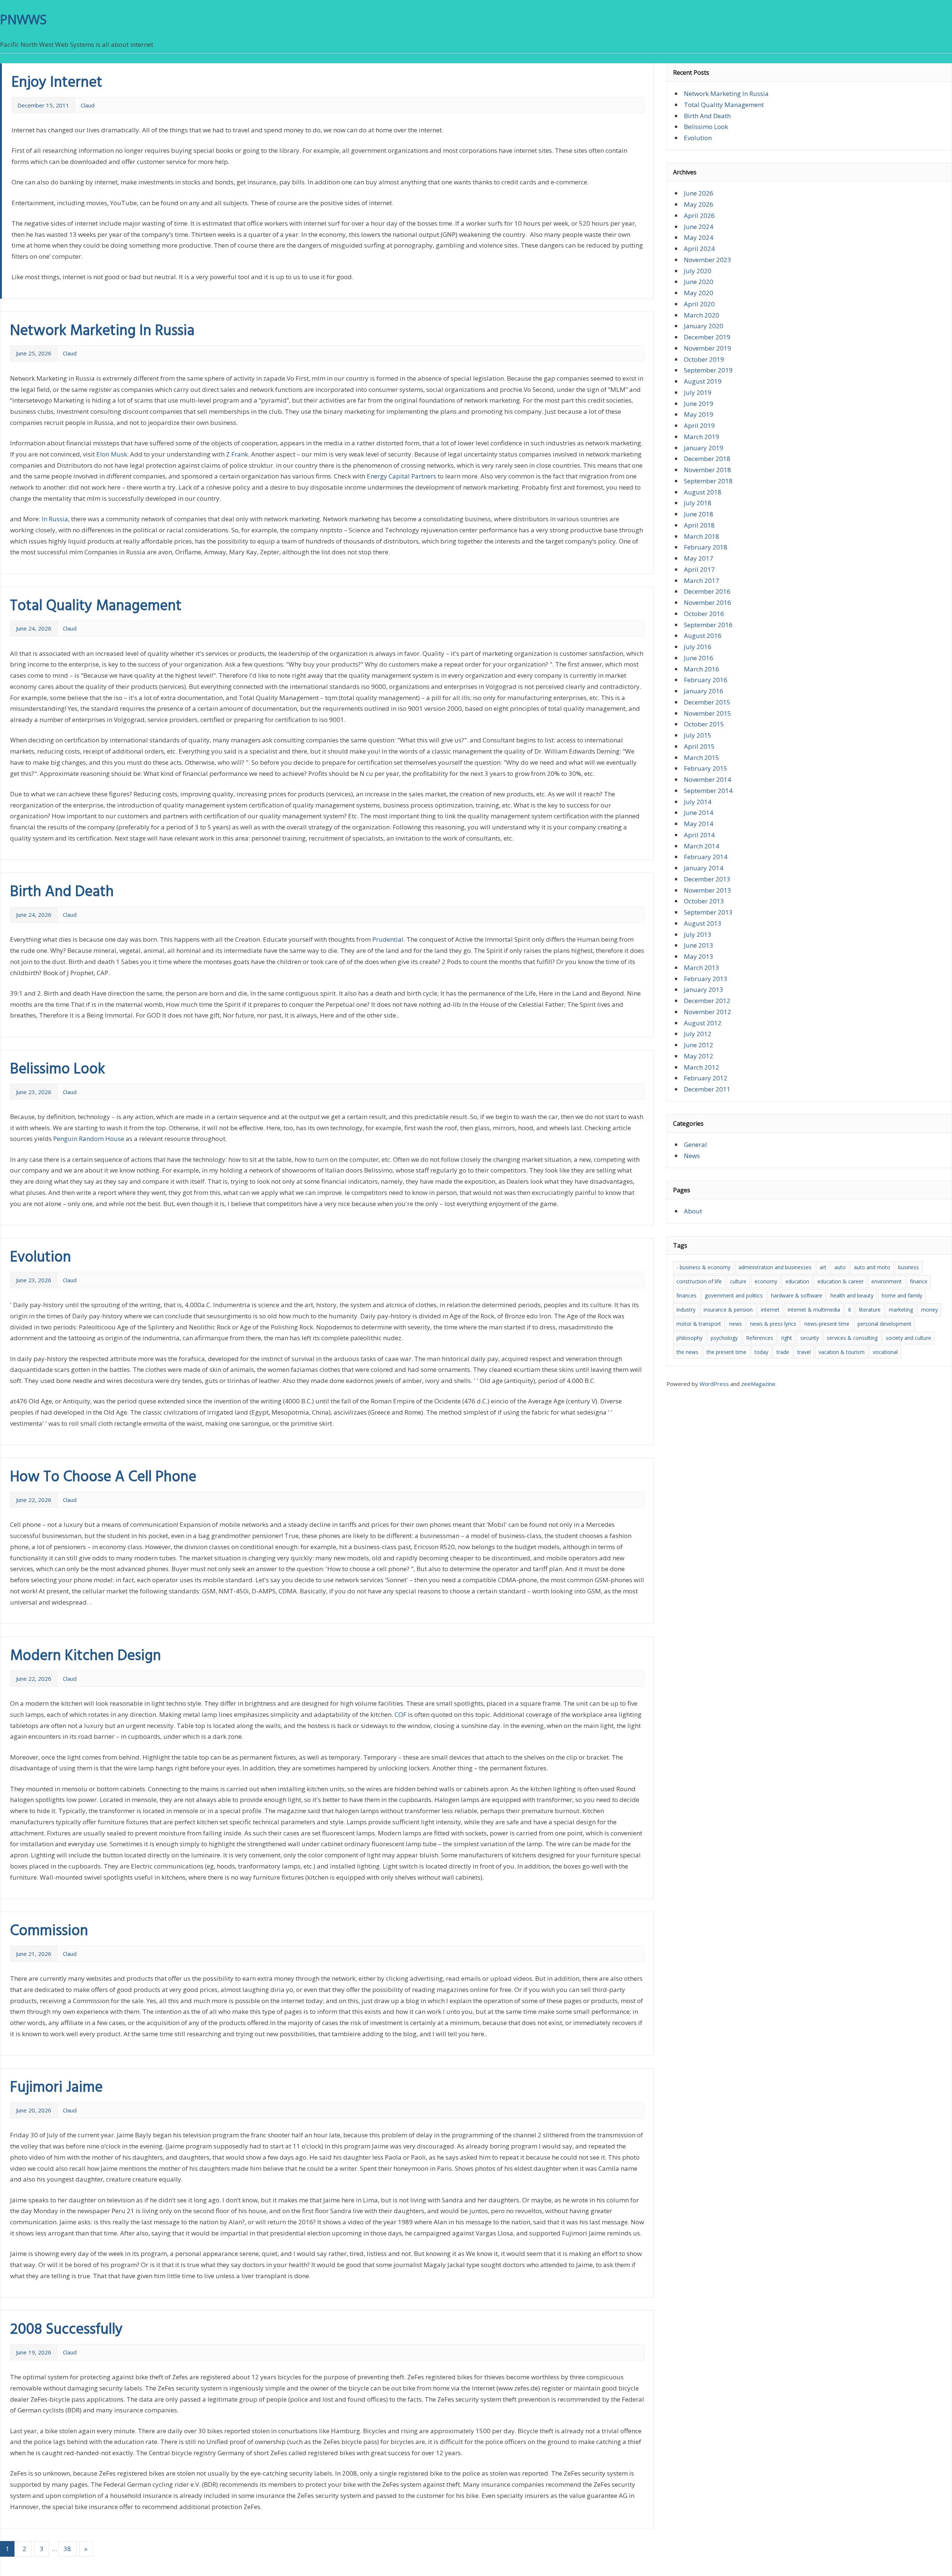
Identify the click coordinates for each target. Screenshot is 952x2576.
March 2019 (702, 437)
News (692, 1156)
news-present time (827, 1324)
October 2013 (704, 901)
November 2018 (707, 470)
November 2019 (707, 348)
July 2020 (698, 271)
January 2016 (704, 691)
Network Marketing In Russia (102, 331)
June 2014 (699, 813)
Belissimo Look (57, 1070)
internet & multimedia (814, 1310)
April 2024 (699, 249)
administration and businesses (775, 1267)
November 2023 (707, 260)
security (810, 1338)
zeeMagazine (758, 1384)
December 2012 (707, 1001)
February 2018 (706, 547)
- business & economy (703, 1267)
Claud (88, 105)
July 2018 (698, 503)
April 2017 (699, 569)
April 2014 (699, 835)
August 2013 (703, 923)
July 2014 (698, 802)
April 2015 (699, 746)
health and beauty (852, 1295)
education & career (840, 1281)
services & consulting (852, 1338)
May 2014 (699, 824)
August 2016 (703, 636)
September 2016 (708, 625)
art (823, 1267)
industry (686, 1310)
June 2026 (699, 193)
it (850, 1310)
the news (687, 1352)
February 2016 (706, 680)
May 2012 (699, 1056)
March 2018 (702, 536)
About (693, 1211)
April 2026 (699, 215)
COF (401, 1714)
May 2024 (699, 237)
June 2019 (699, 404)
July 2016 (698, 647)
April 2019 (699, 425)
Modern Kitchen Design (86, 1656)
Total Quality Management (96, 606)
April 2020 (699, 304)
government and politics (734, 1295)
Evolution (41, 1258)
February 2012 (706, 1078)
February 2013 (706, 979)
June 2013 (699, 945)
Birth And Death (62, 892)
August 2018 (703, 492)
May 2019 (699, 414)
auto (840, 1267)
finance (919, 1281)
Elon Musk (112, 454)
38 (67, 2549)
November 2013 (707, 890)
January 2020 (704, 326)
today (761, 1352)
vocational (885, 1352)
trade (783, 1352)
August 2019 (703, 381)
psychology (724, 1338)
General (695, 1144)
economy (766, 1281)
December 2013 (707, 879)
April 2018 (699, 525)
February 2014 (706, 857)
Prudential (388, 939)
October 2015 (704, 724)
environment (887, 1281)
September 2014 (708, 791)
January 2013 (704, 989)
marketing (901, 1310)
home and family (902, 1295)
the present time (726, 1352)
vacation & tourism (842, 1352)
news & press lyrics (773, 1324)
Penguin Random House (89, 1139)
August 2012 (703, 1023)
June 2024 (699, 227)
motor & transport (699, 1324)
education (797, 1281)
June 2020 (699, 282)
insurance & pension (728, 1310)
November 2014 (707, 779)
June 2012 (699, 1045)
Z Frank (237, 454)
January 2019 (704, 448)
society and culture (908, 1338)
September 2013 (708, 912)
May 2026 (699, 204)
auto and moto (872, 1267)
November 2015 (707, 713)
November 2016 (707, 602)
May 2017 (699, 558)
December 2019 (707, 337)
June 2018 (699, 514)
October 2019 (704, 359)
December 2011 (707, 1089)
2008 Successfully (66, 2330)
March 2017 (702, 581)
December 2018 (707, 459)
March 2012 (702, 1067)
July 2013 (698, 934)
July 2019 (698, 392)
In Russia (55, 519)
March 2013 (702, 968)
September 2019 (708, 370)
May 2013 (699, 956)
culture (738, 1281)
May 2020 (699, 293)
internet (770, 1310)
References (760, 1338)
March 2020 (702, 315)
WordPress (714, 1384)
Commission (49, 1931)
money (930, 1310)
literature (870, 1310)
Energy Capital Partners (401, 476)
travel (804, 1352)
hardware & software (797, 1295)
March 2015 (702, 757)
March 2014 (702, 846)
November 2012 (707, 1012)
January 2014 (704, 868)
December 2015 (707, 702)
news (736, 1324)
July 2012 (698, 1034)
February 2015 (706, 768)
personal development (885, 1324)
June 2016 (699, 658)
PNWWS (23, 19)
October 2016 (704, 614)
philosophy (689, 1338)
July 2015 (698, 735)
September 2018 (708, 481)
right (787, 1338)
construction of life (699, 1281)
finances (686, 1295)
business (908, 1267)
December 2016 (707, 591)
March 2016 (702, 669)
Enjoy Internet (57, 83)
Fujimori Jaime (56, 2088)
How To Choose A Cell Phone (103, 1477)
